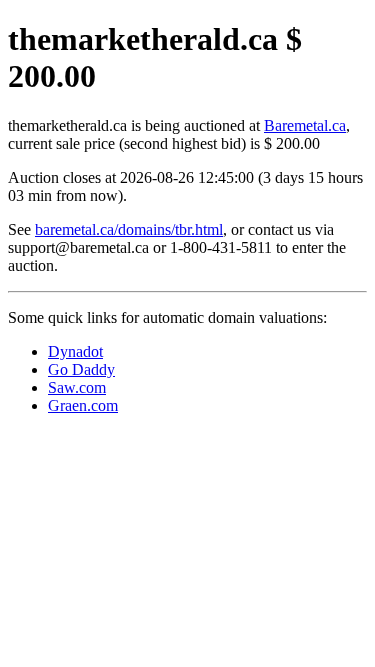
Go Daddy (81, 369)
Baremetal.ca (305, 125)
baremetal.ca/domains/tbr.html (129, 229)
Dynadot (75, 351)
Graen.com (83, 405)
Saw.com (77, 387)
